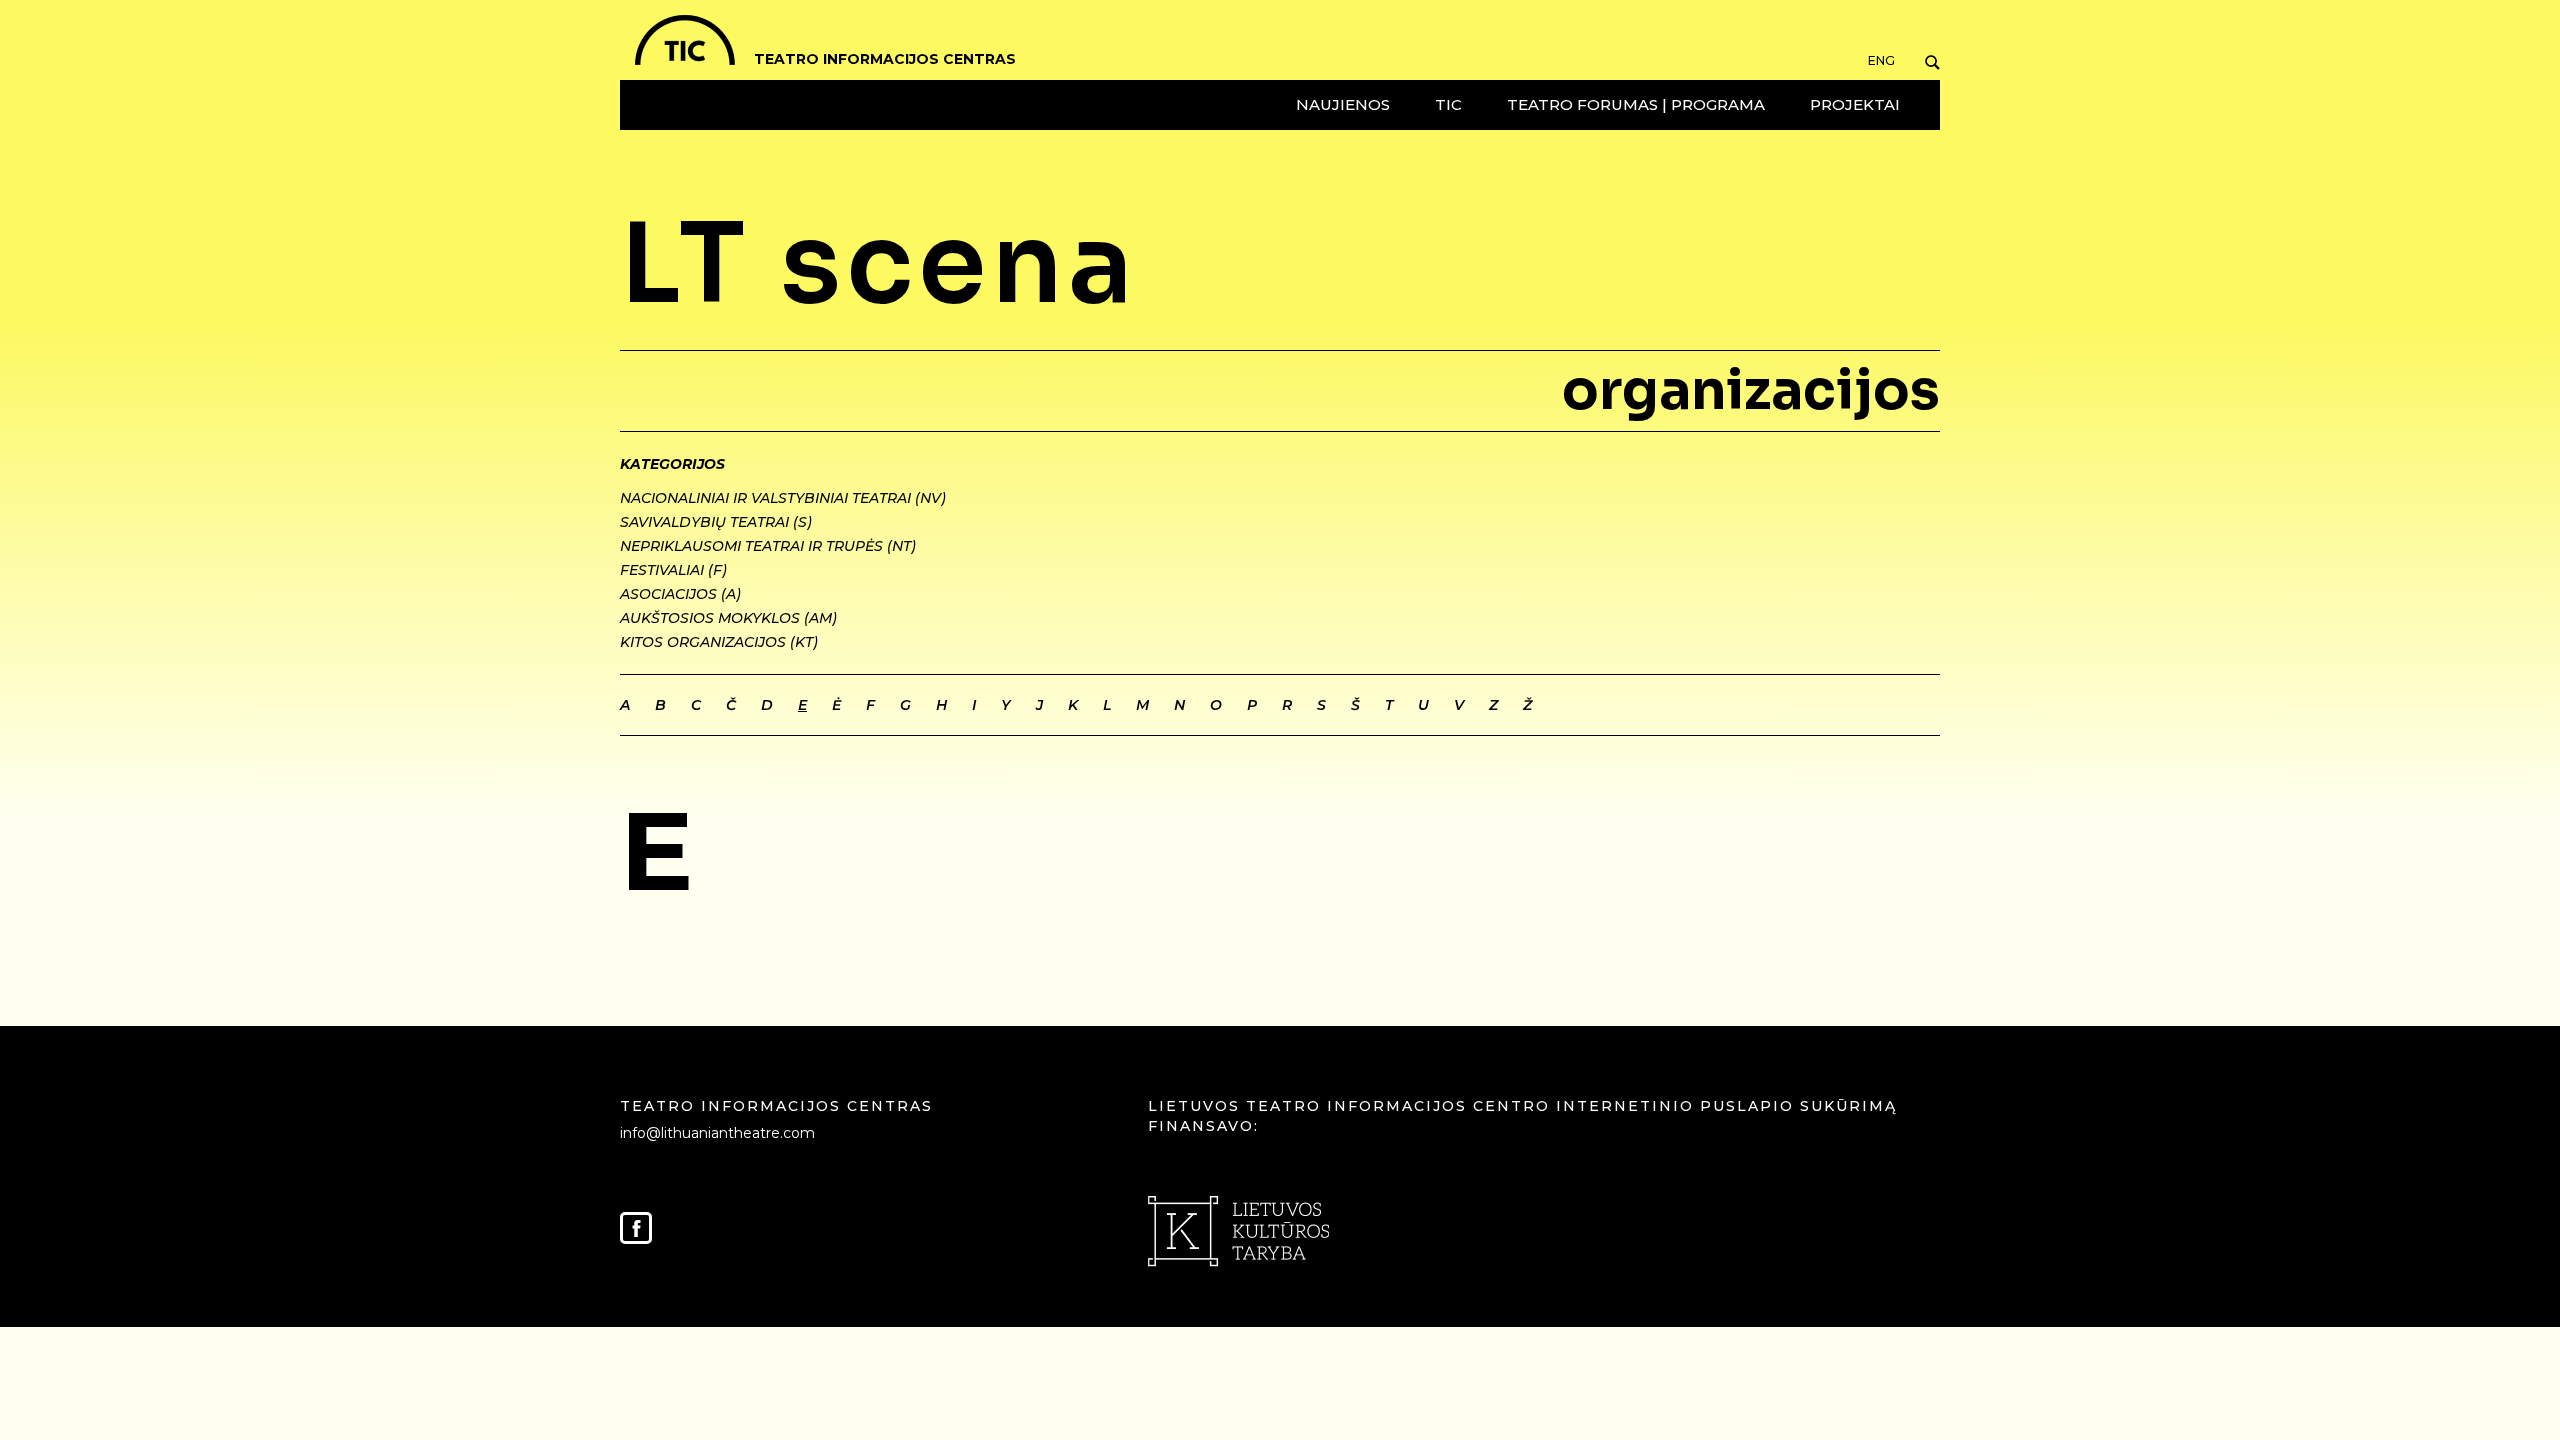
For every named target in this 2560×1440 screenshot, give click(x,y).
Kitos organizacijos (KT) (719, 642)
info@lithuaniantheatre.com (717, 1133)
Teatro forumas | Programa (1636, 104)
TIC (1448, 104)
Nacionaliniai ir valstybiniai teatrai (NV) (783, 498)
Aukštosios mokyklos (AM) (728, 618)
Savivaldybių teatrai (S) (716, 522)
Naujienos (1343, 104)
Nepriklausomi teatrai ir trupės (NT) (768, 546)
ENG (1881, 61)
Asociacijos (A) (680, 594)
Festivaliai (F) (673, 570)
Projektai (1855, 104)
